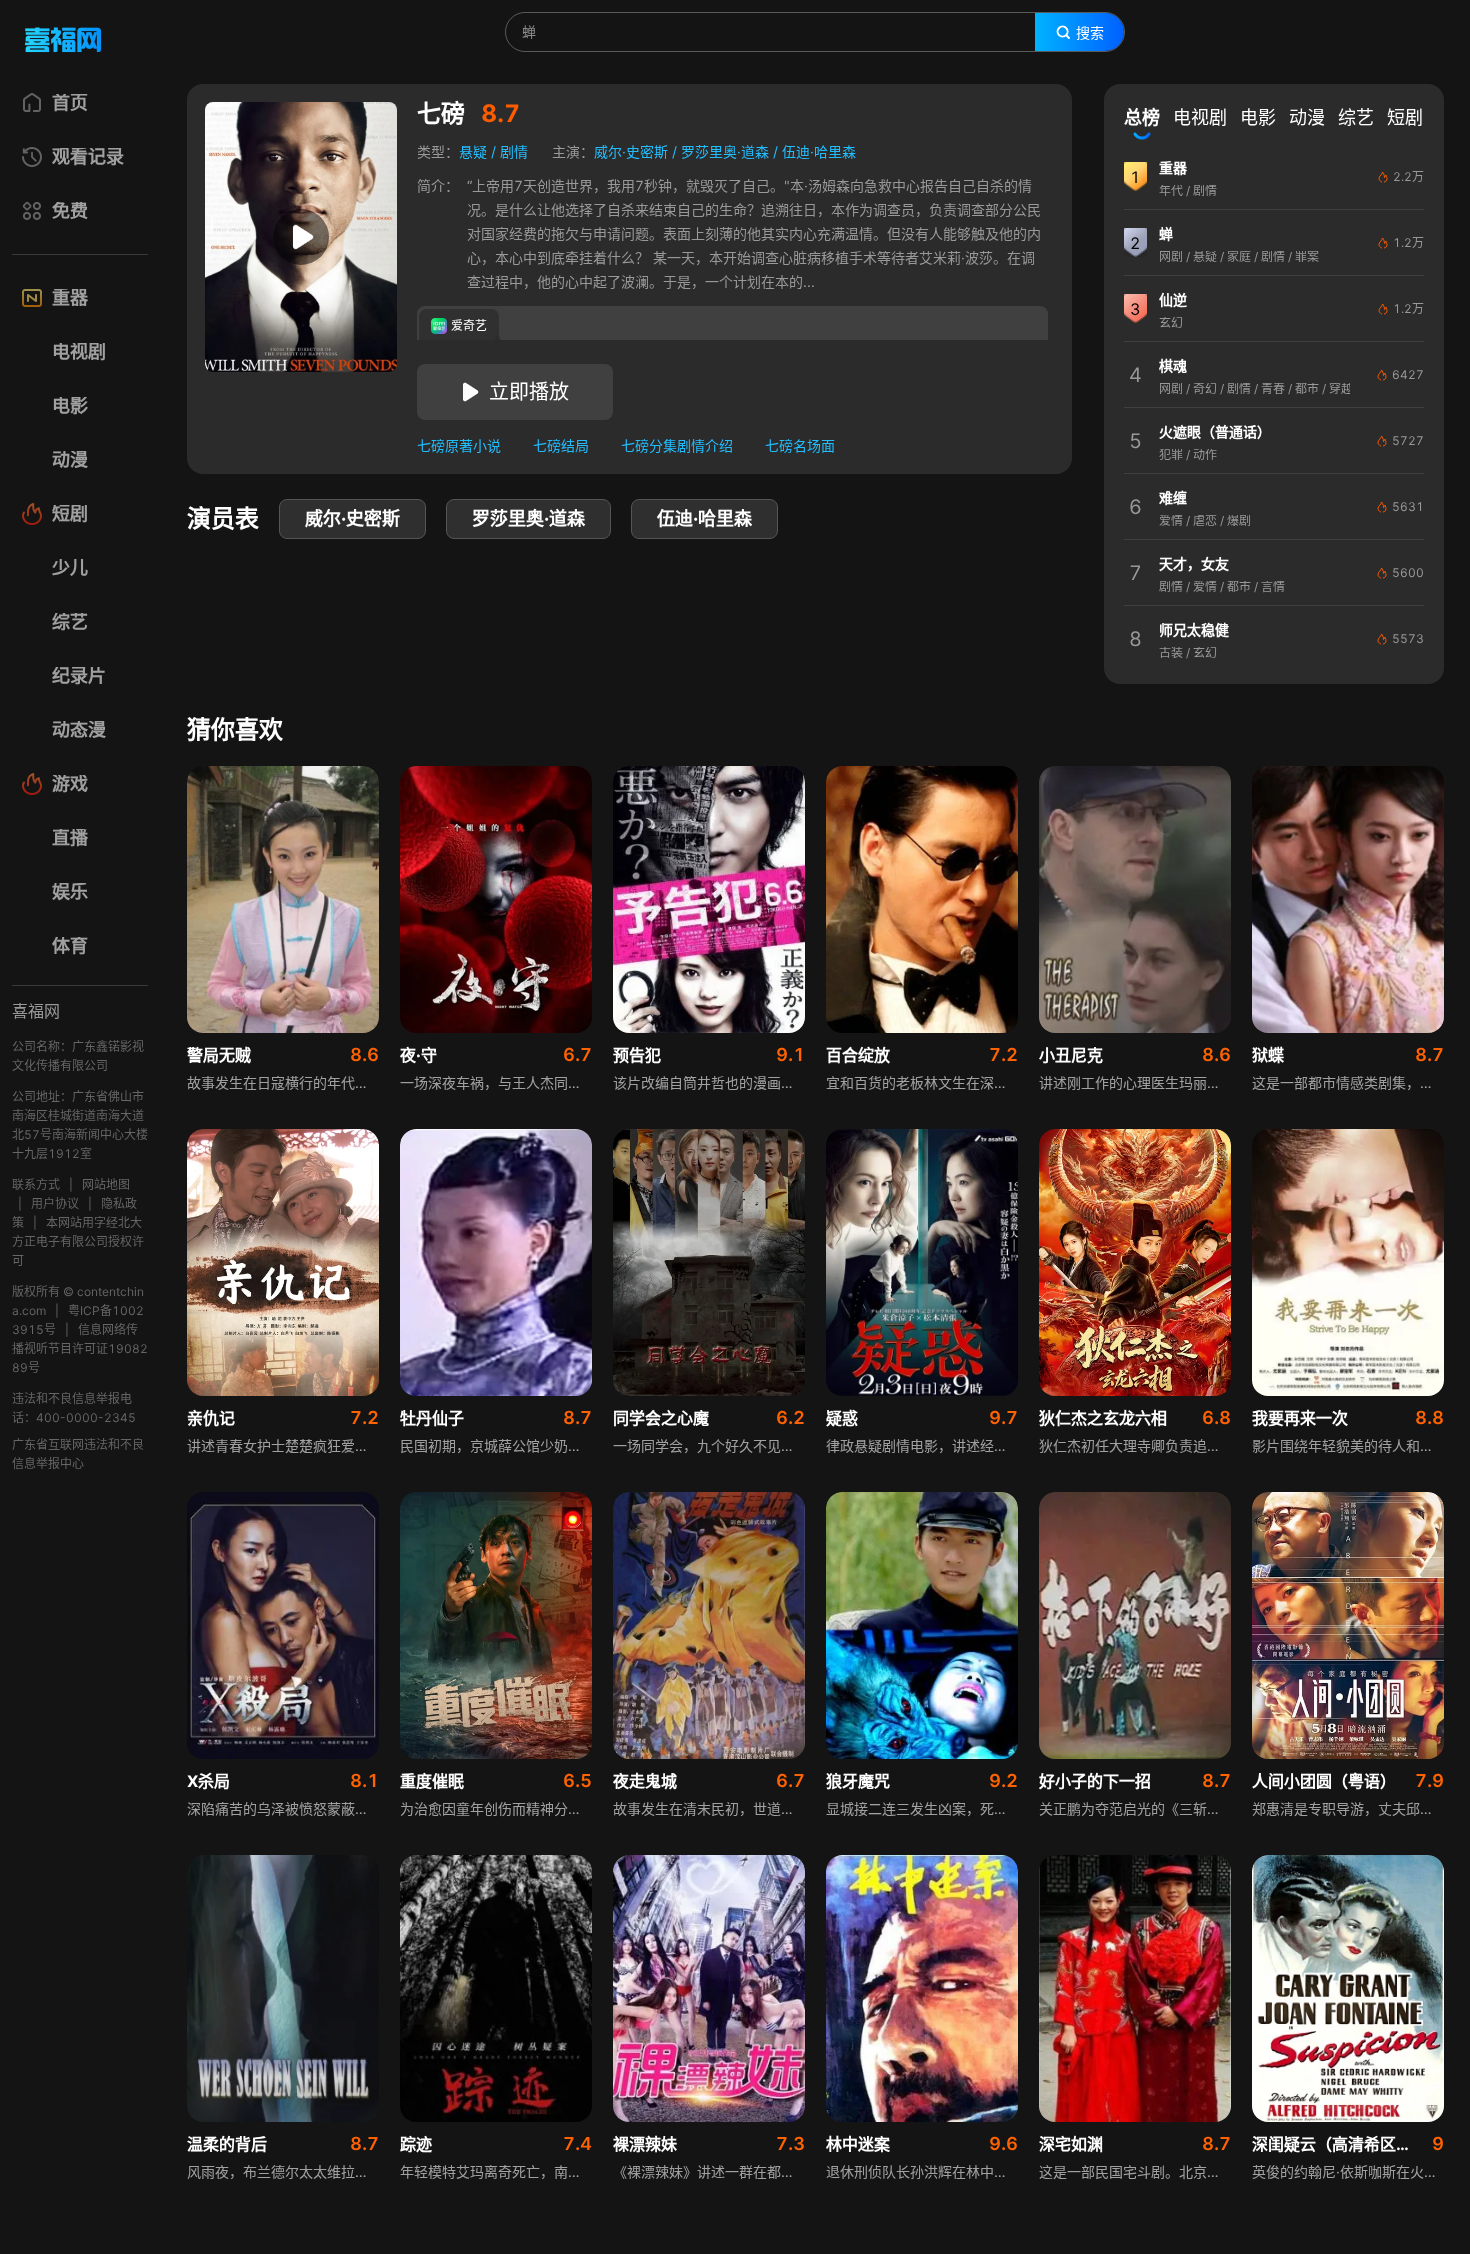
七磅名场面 (800, 445)
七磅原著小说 (459, 445)
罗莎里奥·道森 (725, 151)
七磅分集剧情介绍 (677, 445)
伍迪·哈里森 (819, 151)
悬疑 (473, 151)
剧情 (514, 151)
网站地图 (106, 1184)
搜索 (1090, 33)
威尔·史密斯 (631, 151)
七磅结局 (561, 445)
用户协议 (55, 1203)
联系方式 (36, 1184)
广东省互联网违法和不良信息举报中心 (78, 1454)
